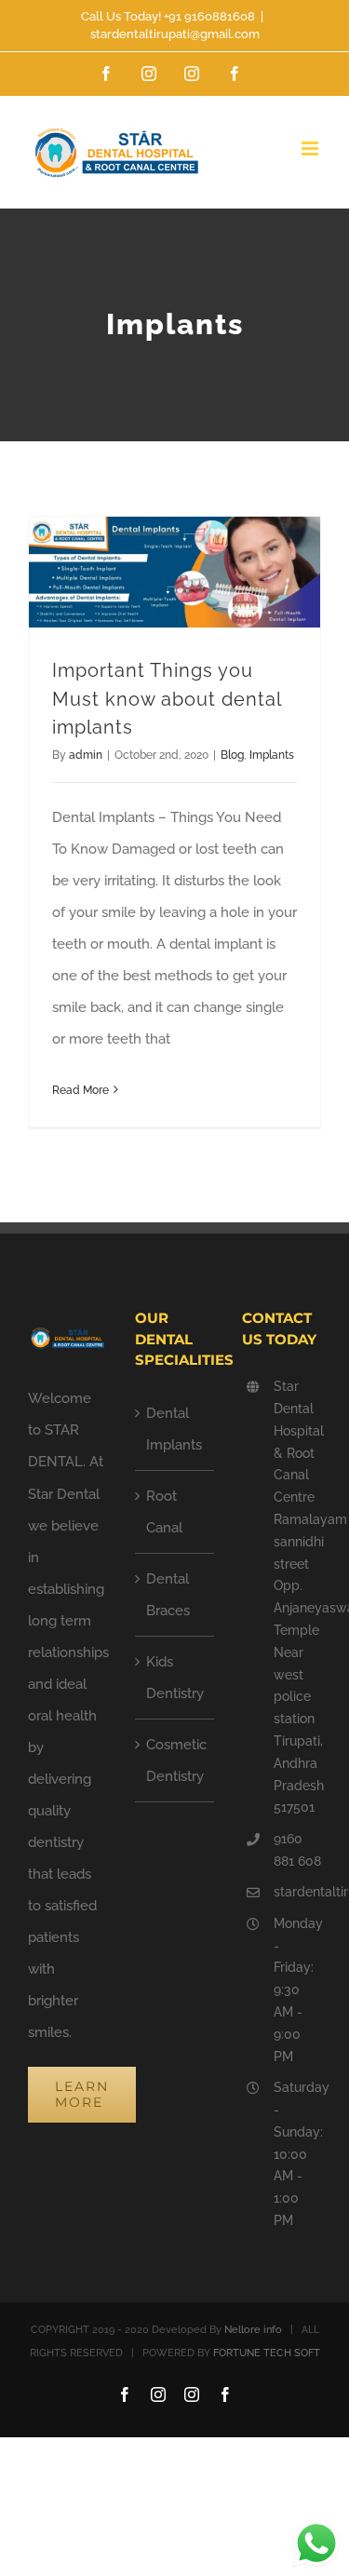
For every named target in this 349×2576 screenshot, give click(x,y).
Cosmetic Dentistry (175, 1760)
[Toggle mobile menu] (311, 148)
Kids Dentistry (175, 1678)
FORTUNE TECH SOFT (267, 2353)
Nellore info (253, 2330)
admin (86, 755)
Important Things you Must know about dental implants (167, 699)
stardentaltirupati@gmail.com (175, 34)
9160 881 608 (297, 1850)
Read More (81, 1090)
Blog (232, 755)
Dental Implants (174, 1429)
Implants (272, 755)
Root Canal (164, 1512)
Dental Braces (168, 1595)
